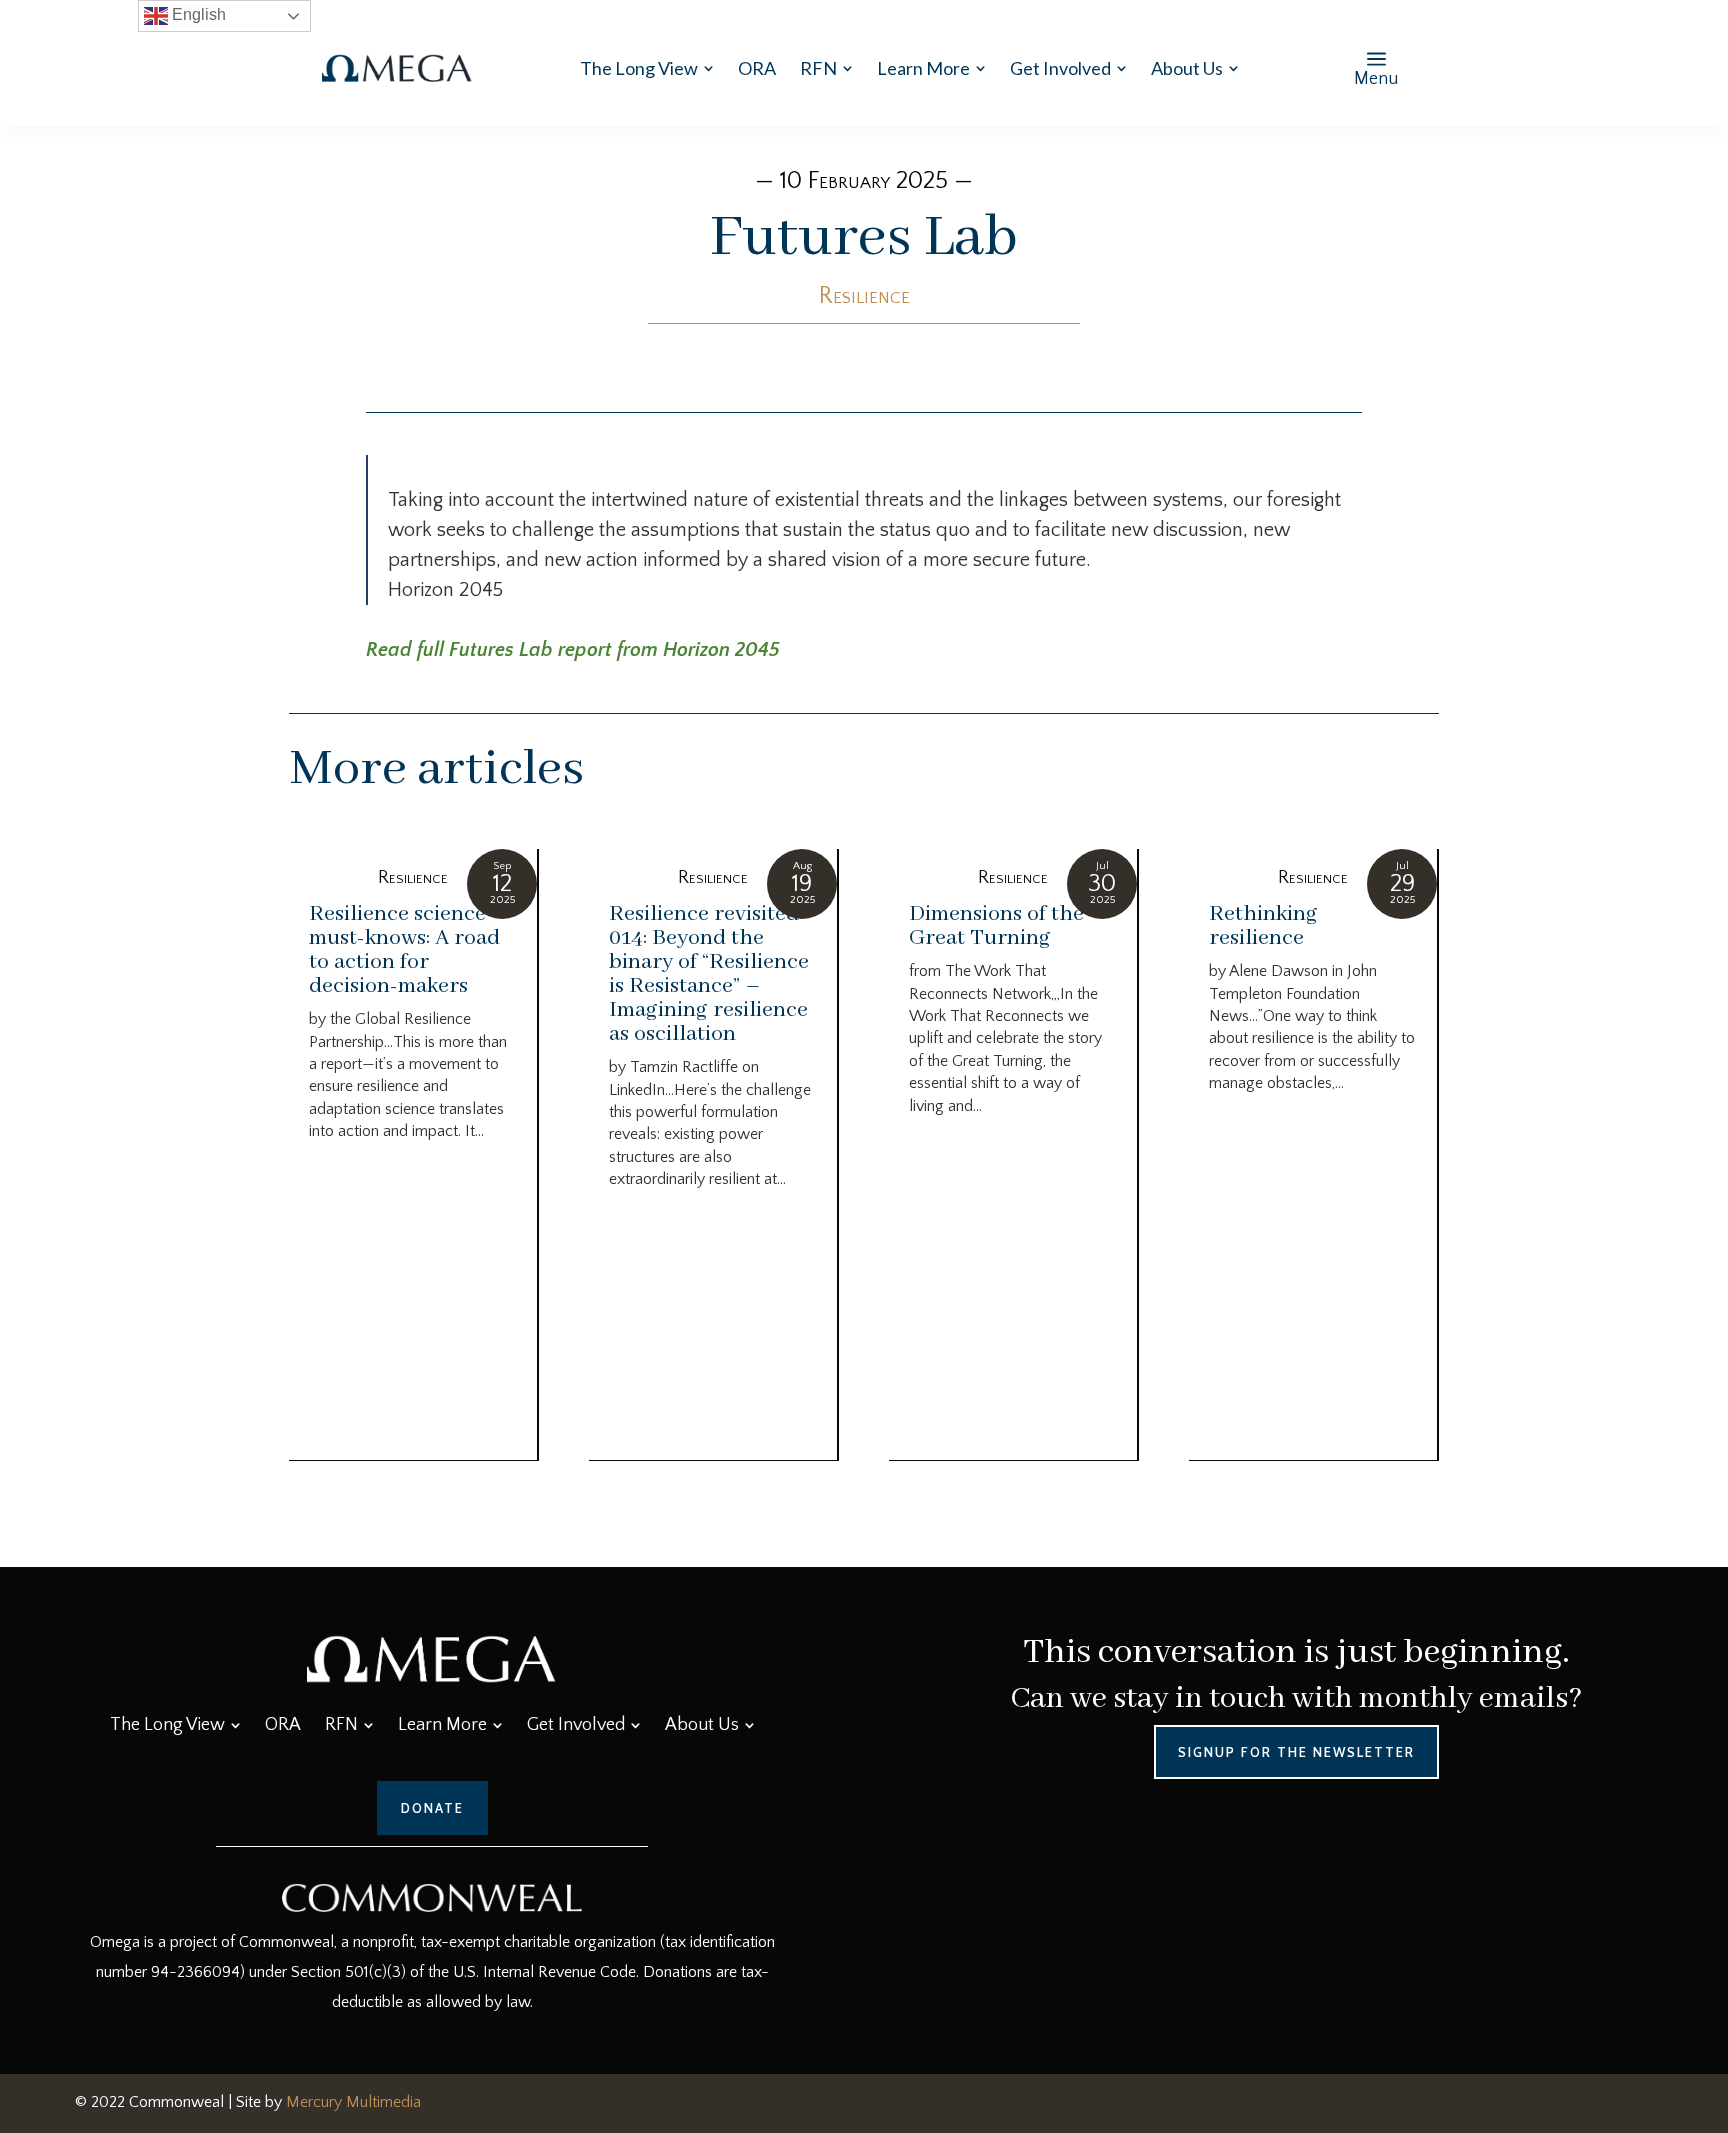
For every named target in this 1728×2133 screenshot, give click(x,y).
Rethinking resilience (1263, 926)
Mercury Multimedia (353, 2102)
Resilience (864, 296)
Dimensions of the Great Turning (996, 926)
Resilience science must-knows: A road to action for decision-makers (404, 950)
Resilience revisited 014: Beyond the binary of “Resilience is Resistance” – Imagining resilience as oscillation (709, 974)
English (197, 14)
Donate (432, 1808)
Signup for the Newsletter (1296, 1752)
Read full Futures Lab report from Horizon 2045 (573, 650)
